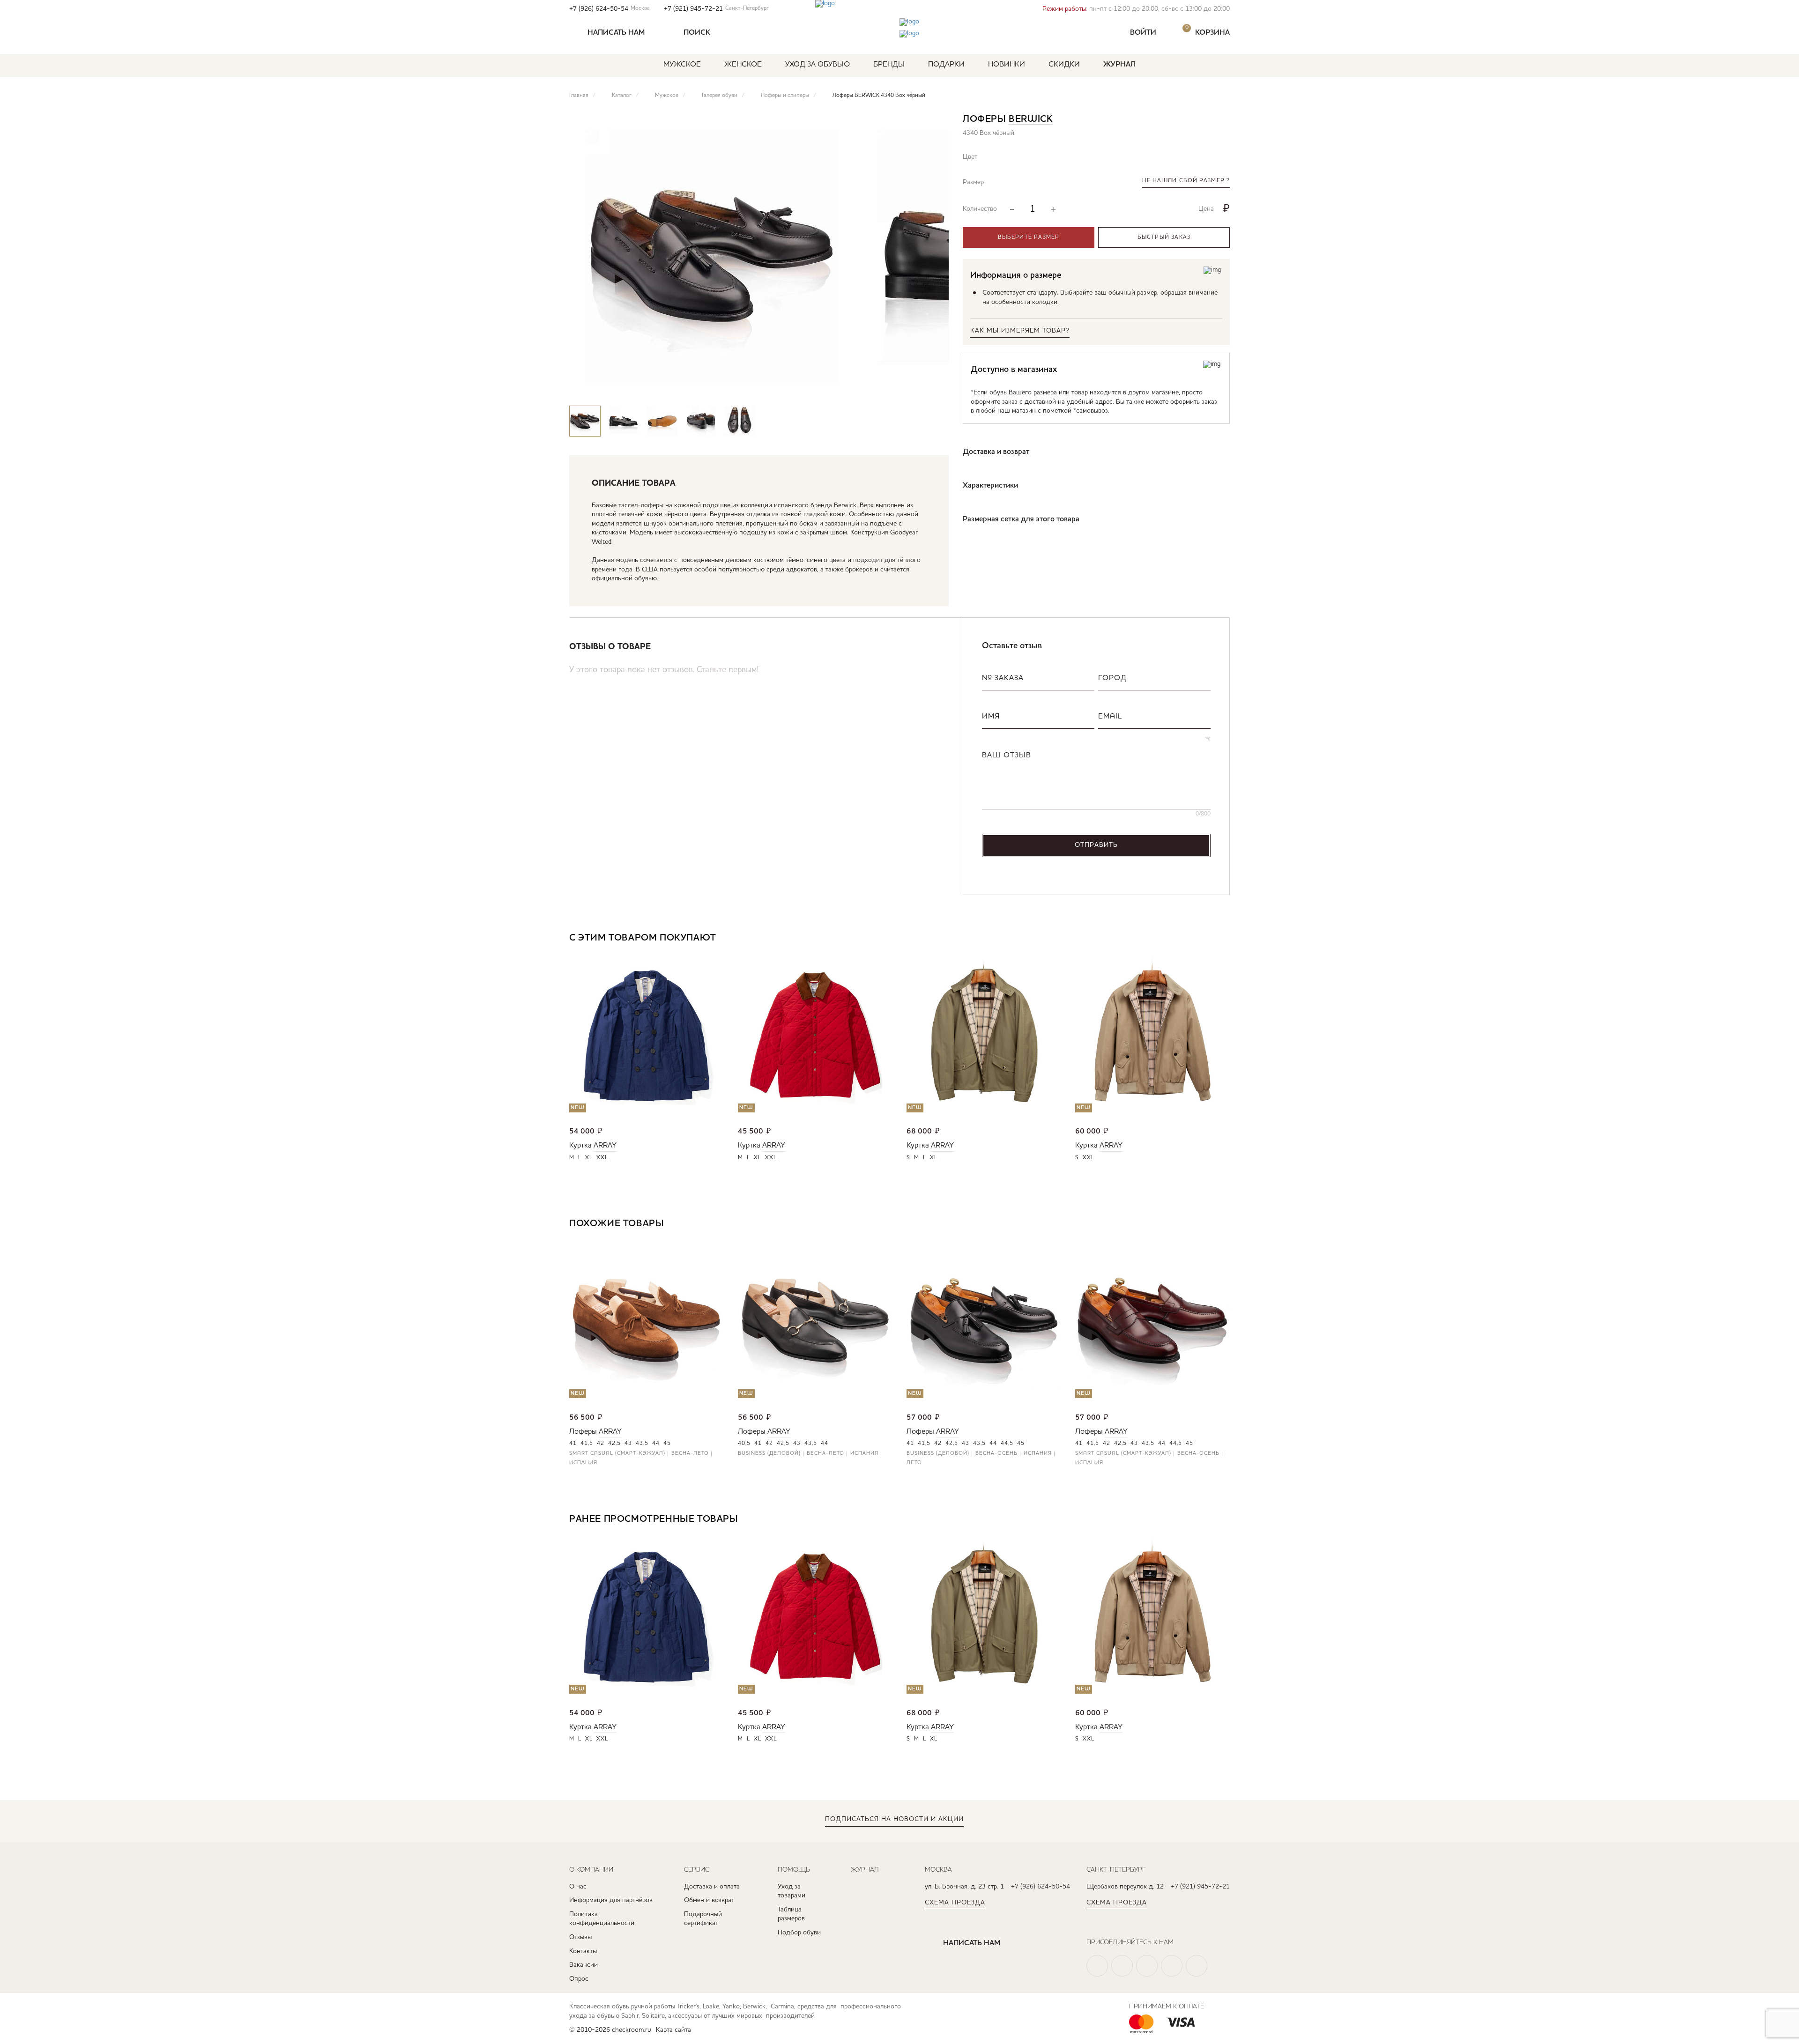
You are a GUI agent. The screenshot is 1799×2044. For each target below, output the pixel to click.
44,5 (1007, 1444)
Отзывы (580, 1937)
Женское (743, 65)
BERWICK (1031, 119)
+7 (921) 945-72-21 (716, 9)
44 (656, 1444)
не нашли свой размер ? (1186, 181)
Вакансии (584, 1965)
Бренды (889, 65)
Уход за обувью (818, 65)
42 (601, 1444)
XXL (602, 1158)
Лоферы (583, 1432)
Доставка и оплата (712, 1887)
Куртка (580, 1146)
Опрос (579, 1979)
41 (573, 1444)
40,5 (744, 1444)
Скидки (1064, 65)
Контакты (583, 1951)
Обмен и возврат (709, 1900)
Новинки (1007, 65)
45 (667, 1444)
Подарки (946, 65)
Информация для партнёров (611, 1900)
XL (589, 1158)
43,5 (642, 1444)
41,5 (587, 1444)
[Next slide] (933, 387)
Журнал (1119, 65)
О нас (578, 1887)
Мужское (682, 65)
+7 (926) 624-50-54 (610, 9)
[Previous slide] (906, 387)
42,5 (614, 1444)
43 (628, 1444)
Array (605, 1146)
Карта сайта (673, 2030)
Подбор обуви (799, 1933)
